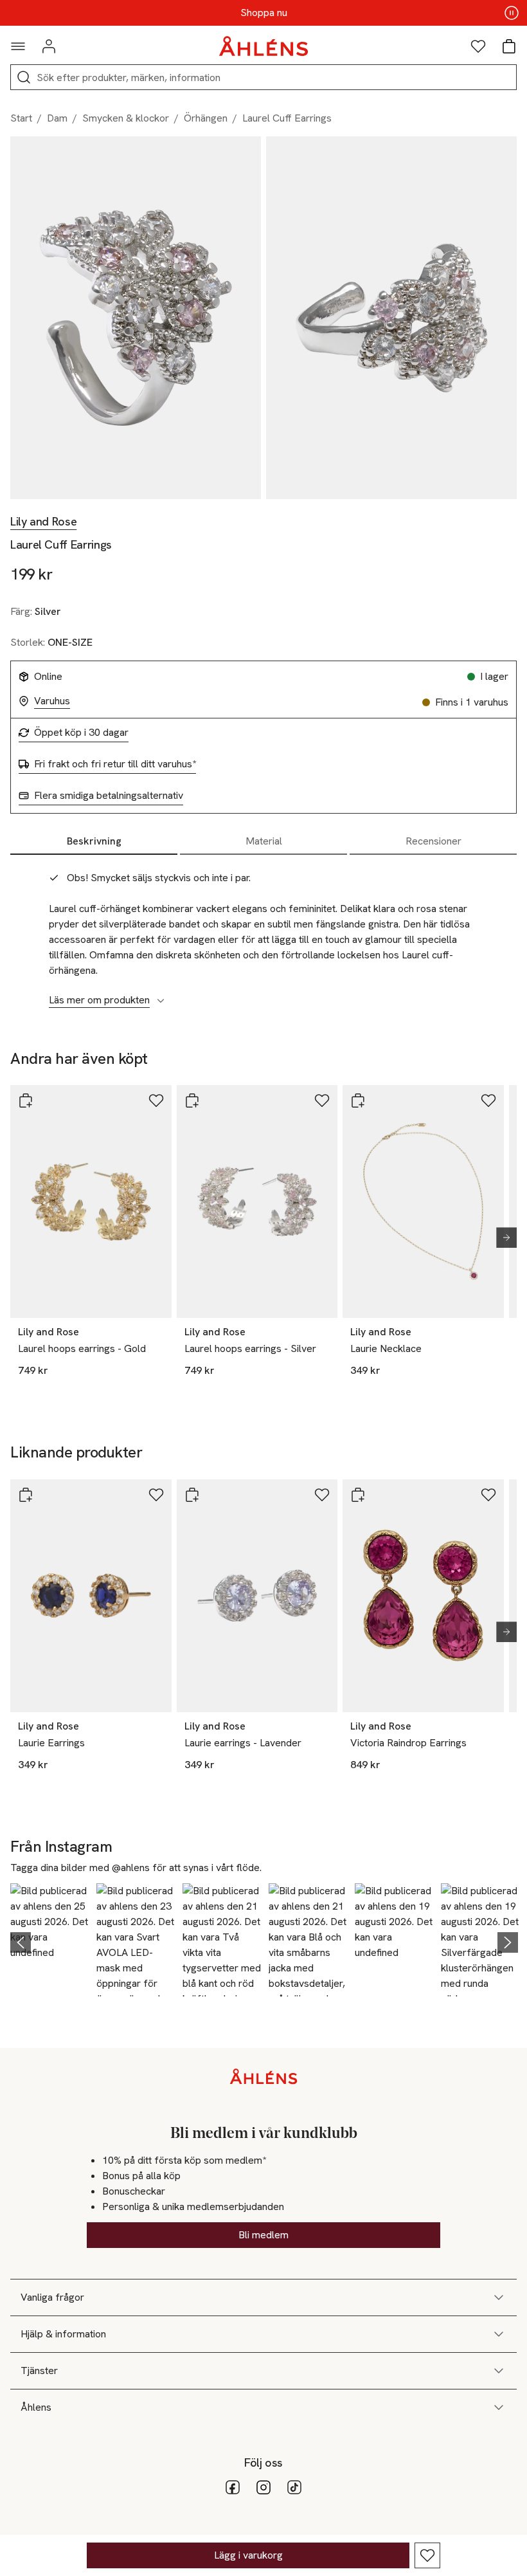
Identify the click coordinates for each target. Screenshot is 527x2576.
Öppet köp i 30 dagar (81, 733)
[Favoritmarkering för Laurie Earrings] (156, 1495)
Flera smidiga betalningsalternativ (109, 796)
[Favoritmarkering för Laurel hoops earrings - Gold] (156, 1101)
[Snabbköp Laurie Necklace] (358, 1101)
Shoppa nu (264, 13)
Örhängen (206, 118)
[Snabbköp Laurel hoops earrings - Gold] (26, 1101)
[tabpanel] (263, 932)
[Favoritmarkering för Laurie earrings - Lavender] (322, 1495)
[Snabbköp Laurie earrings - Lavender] (192, 1495)
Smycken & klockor (126, 118)
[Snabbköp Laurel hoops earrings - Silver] (192, 1101)
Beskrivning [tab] (94, 841)
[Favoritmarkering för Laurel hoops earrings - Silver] (322, 1101)
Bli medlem (263, 2235)
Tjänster (39, 2370)
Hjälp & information (63, 2334)
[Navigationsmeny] (18, 46)
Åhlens (36, 2407)
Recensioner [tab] (433, 841)
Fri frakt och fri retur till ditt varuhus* (115, 764)
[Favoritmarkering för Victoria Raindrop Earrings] (488, 1495)
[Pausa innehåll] (512, 13)
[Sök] (24, 77)
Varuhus (52, 701)
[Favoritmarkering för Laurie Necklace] (488, 1101)
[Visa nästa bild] (501, 1238)
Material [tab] (264, 841)
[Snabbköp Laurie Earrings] (26, 1495)
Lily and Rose (43, 522)
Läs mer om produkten (99, 1000)
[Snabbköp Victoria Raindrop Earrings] (358, 1495)
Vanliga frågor (52, 2297)
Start (21, 118)
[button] (49, 1940)
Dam (57, 118)
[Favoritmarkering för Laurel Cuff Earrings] (427, 2555)
